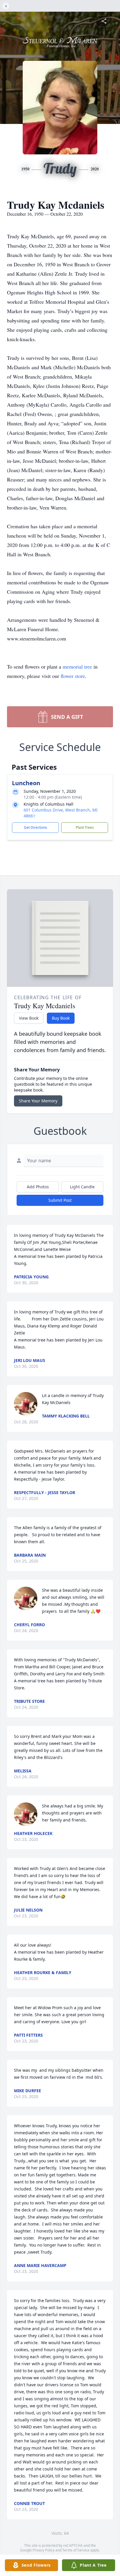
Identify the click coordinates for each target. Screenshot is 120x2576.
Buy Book (61, 1018)
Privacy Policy (44, 2550)
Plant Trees (85, 827)
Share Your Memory (38, 1101)
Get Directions (36, 827)
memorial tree (77, 667)
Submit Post (60, 1200)
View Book (29, 1018)
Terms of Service (76, 2550)
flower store (73, 676)
